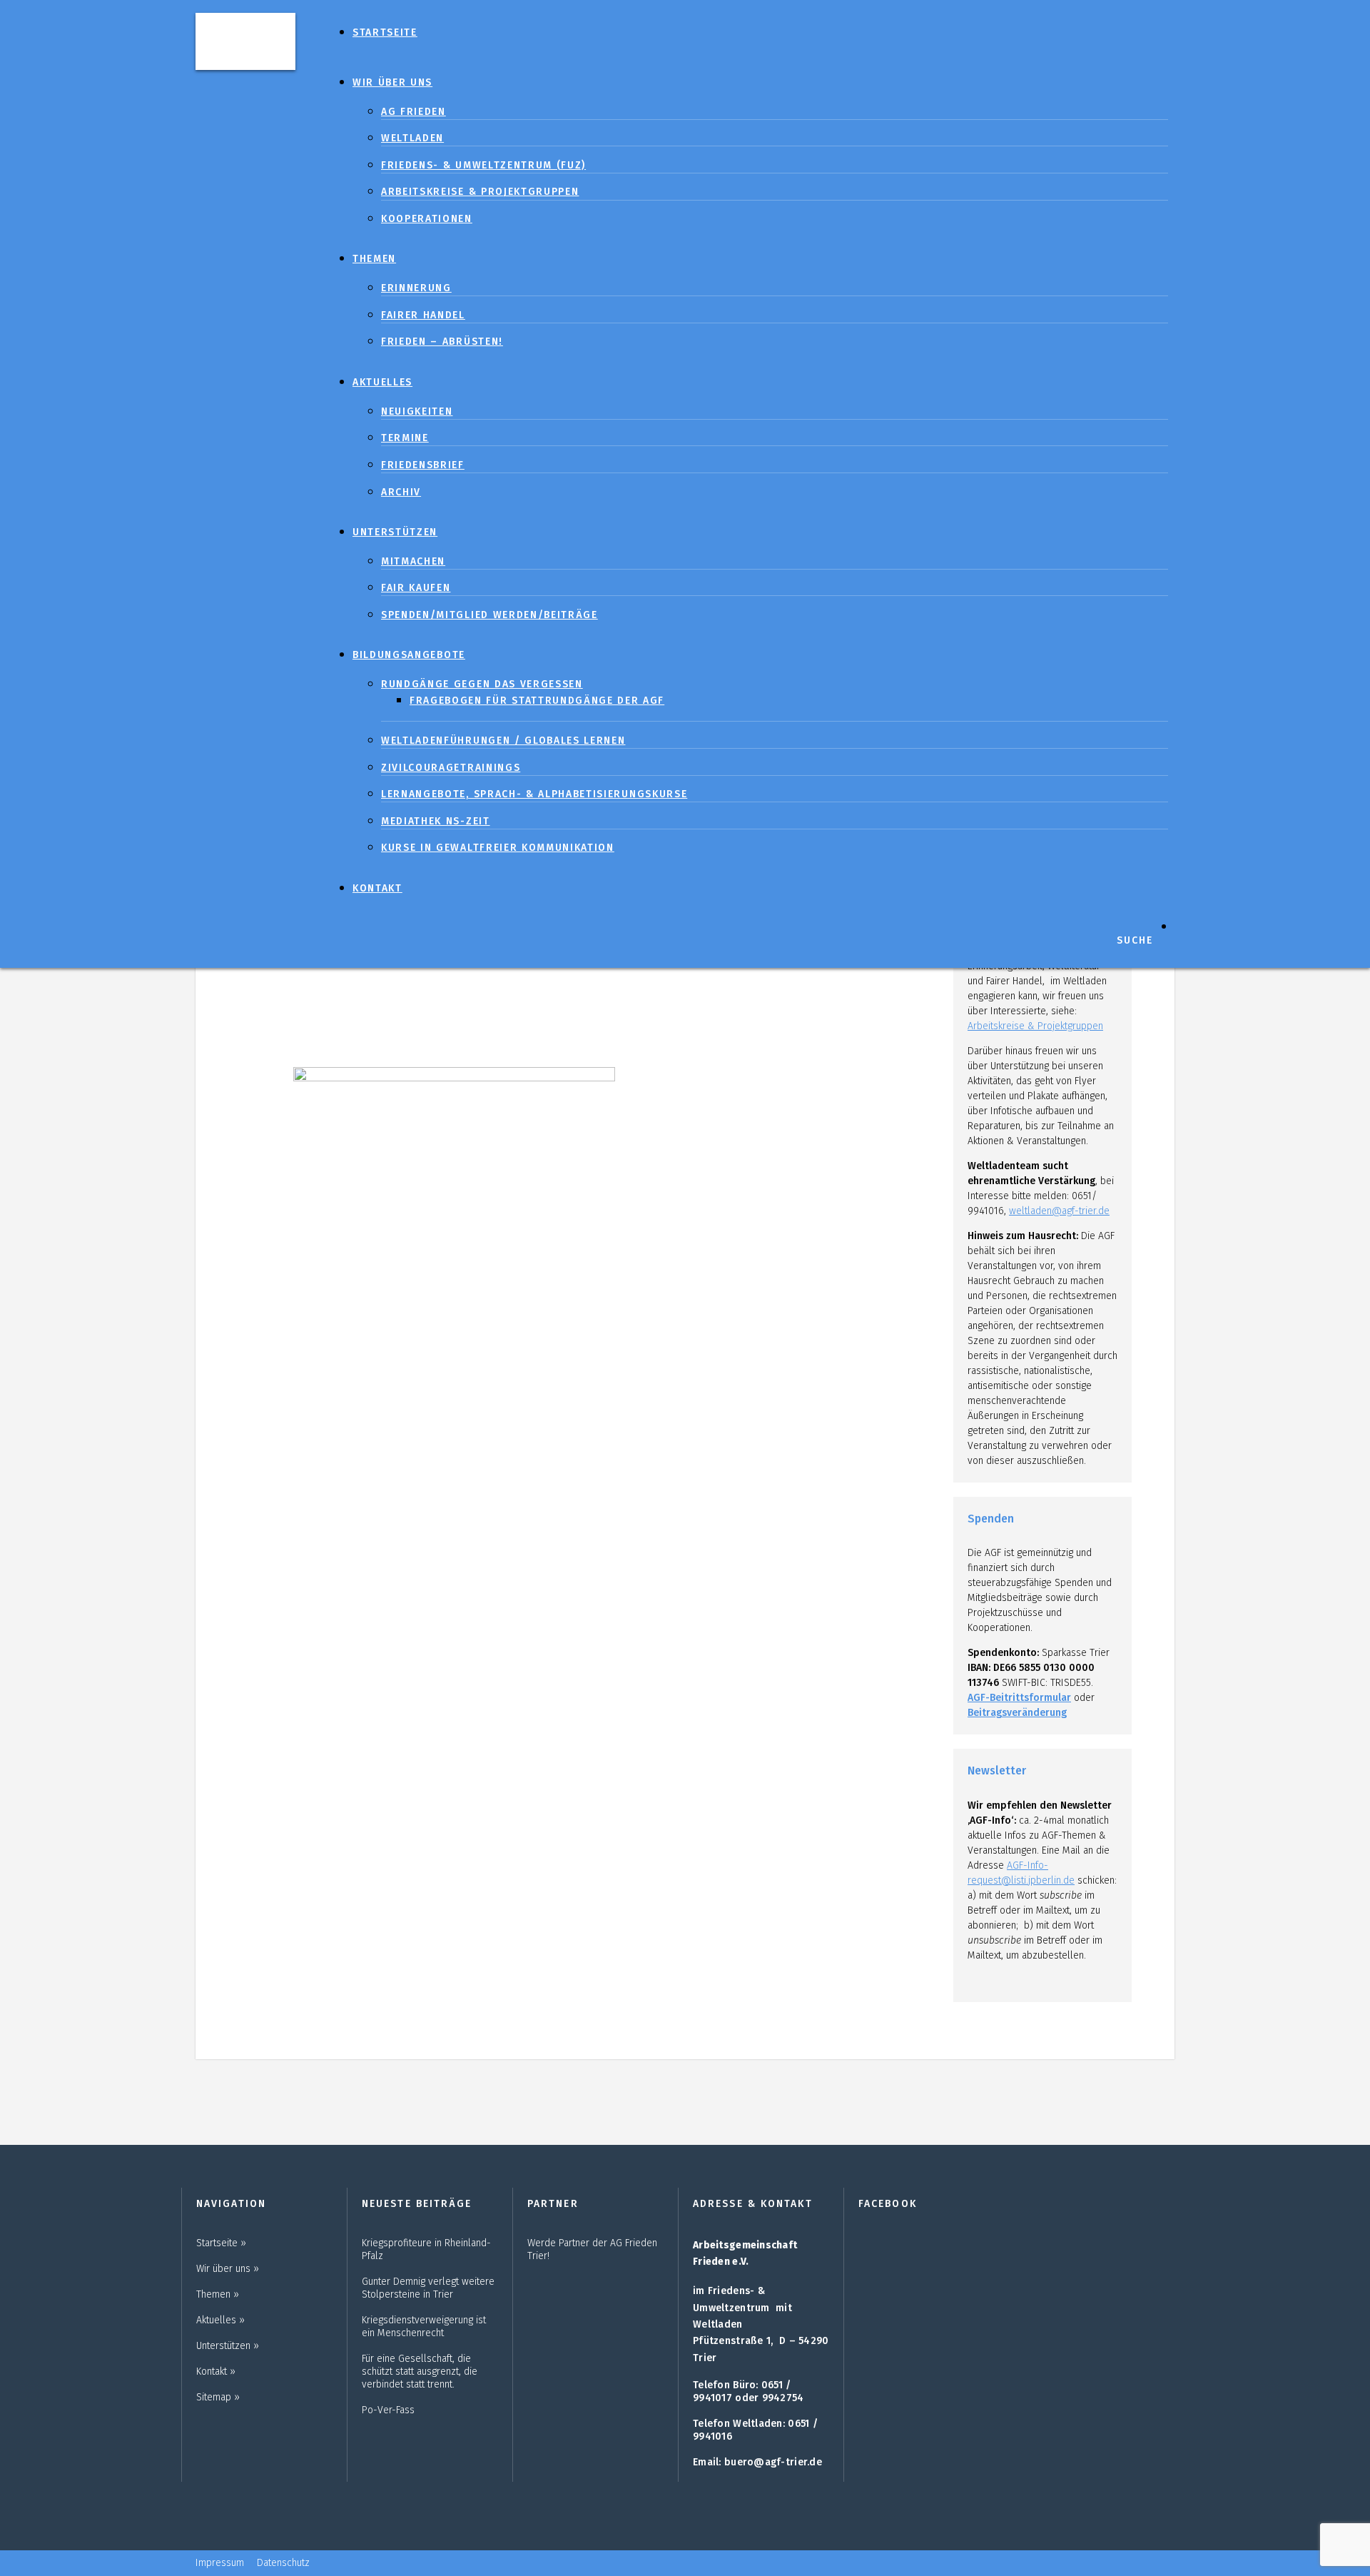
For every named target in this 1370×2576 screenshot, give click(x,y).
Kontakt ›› (216, 2372)
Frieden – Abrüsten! (442, 342)
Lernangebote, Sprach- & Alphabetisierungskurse (534, 794)
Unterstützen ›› (228, 2346)
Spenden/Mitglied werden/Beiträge (489, 615)
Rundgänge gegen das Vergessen (482, 684)
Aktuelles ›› (220, 2320)
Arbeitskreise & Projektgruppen (480, 192)
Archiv (401, 492)
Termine (405, 438)
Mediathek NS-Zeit (436, 821)
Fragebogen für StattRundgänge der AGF (537, 701)
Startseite (385, 32)
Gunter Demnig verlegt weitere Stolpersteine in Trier (428, 2288)
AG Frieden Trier (245, 40)
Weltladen (412, 138)
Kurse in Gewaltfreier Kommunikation (498, 848)
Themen (374, 259)
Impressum (220, 2563)
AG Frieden (413, 112)
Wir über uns (392, 82)
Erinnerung (416, 288)
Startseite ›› (221, 2243)
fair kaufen (416, 588)
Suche (1135, 940)
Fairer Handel (423, 315)
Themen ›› (218, 2294)
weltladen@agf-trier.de (1059, 1211)
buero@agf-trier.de (773, 2462)
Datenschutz (283, 2563)
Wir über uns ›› (228, 2269)
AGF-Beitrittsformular (1019, 1698)
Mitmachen (413, 561)
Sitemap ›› (218, 2397)
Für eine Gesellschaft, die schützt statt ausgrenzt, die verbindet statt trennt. (420, 2372)
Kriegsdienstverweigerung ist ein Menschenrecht (424, 2327)
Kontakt (377, 888)
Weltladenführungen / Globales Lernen (503, 741)
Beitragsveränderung (1017, 1713)
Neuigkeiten (417, 411)
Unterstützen (395, 532)
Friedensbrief (423, 465)
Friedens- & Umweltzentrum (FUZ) (483, 165)
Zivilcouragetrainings (451, 768)
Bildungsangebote (409, 655)
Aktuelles (382, 382)
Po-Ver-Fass (388, 2410)
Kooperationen (427, 219)
